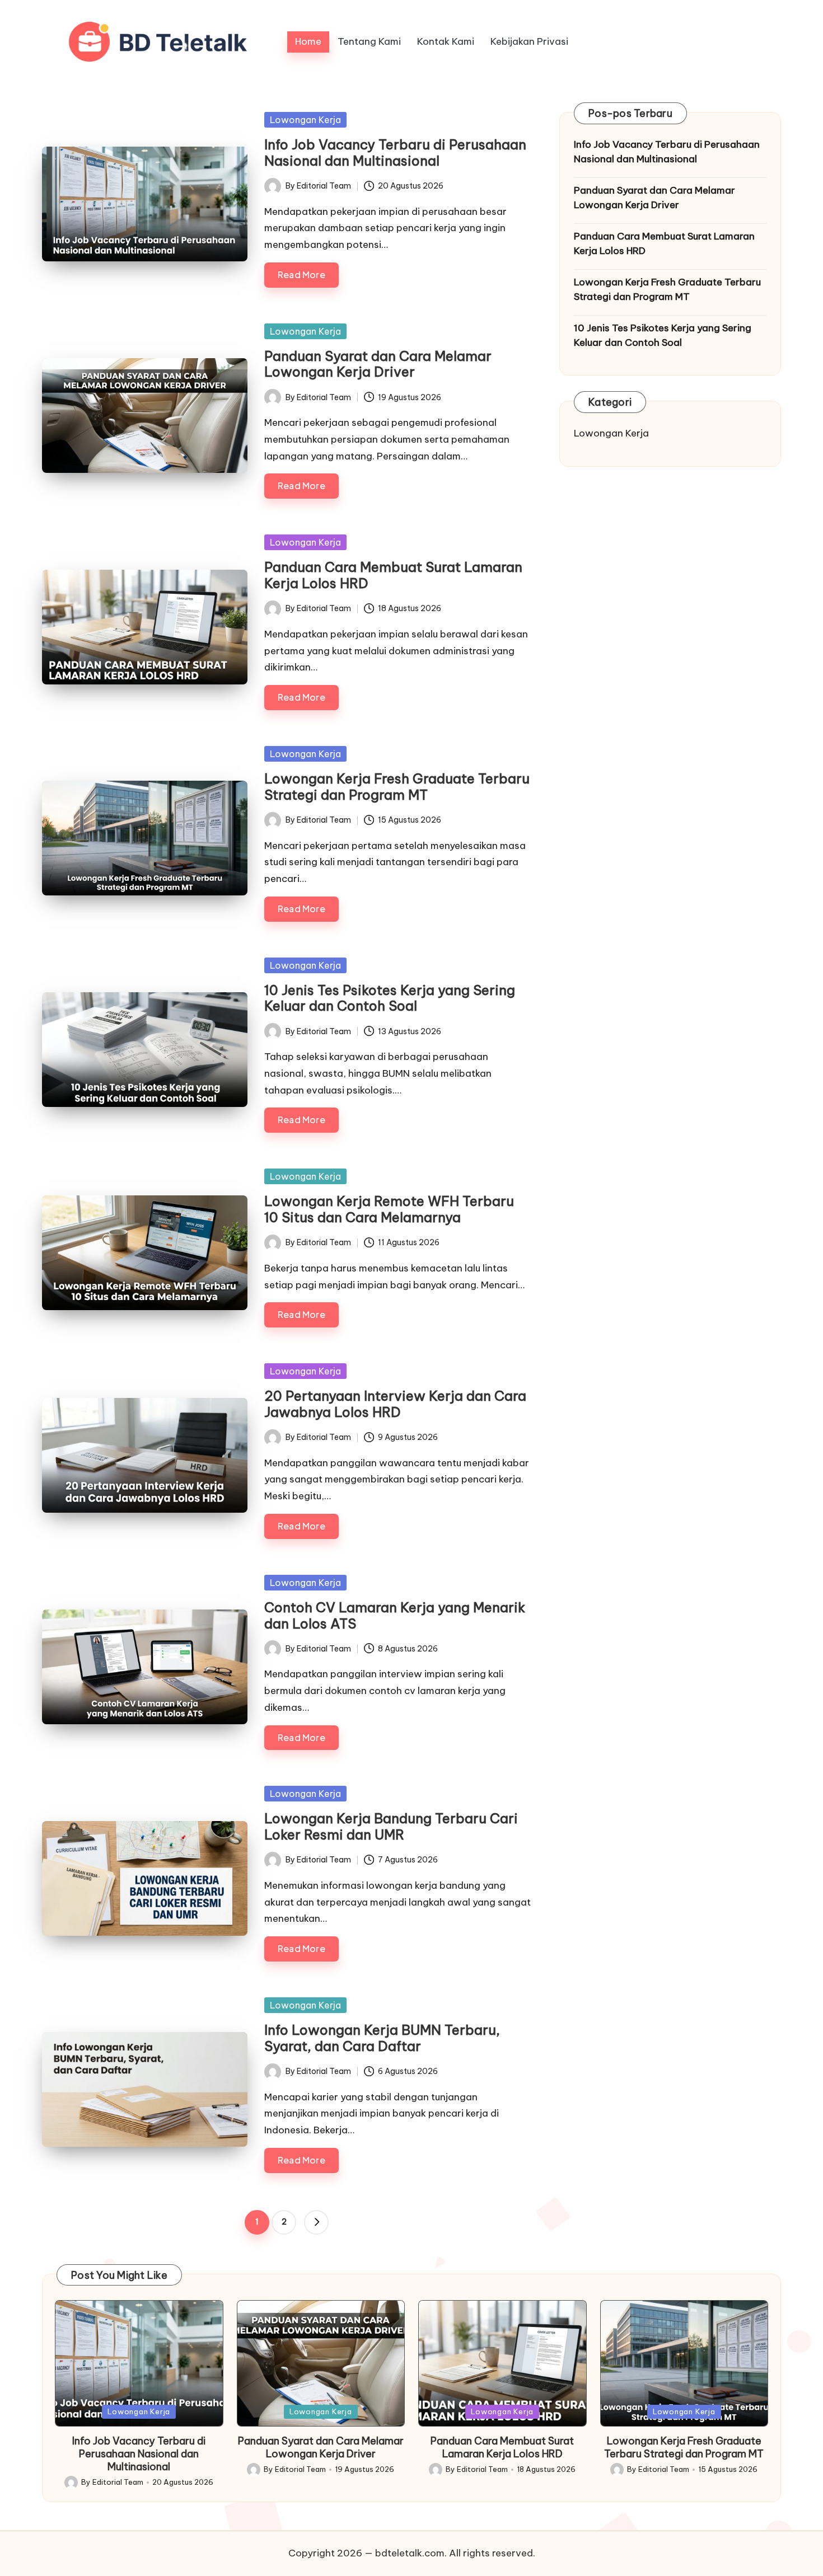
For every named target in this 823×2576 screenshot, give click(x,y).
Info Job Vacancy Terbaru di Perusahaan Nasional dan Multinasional (395, 153)
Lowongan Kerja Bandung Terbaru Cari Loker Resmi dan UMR (391, 1826)
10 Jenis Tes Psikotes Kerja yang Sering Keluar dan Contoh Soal (390, 998)
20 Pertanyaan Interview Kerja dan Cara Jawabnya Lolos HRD (395, 1404)
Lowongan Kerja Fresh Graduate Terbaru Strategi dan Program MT (397, 787)
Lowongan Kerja (305, 120)
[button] (316, 2222)
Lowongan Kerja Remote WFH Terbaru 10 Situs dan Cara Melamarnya (389, 1209)
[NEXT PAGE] (316, 2222)
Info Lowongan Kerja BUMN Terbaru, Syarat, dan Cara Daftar (382, 2038)
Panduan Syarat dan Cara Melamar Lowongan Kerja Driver (378, 364)
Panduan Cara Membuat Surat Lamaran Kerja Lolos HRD (393, 575)
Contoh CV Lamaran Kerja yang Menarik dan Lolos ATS (395, 1615)
